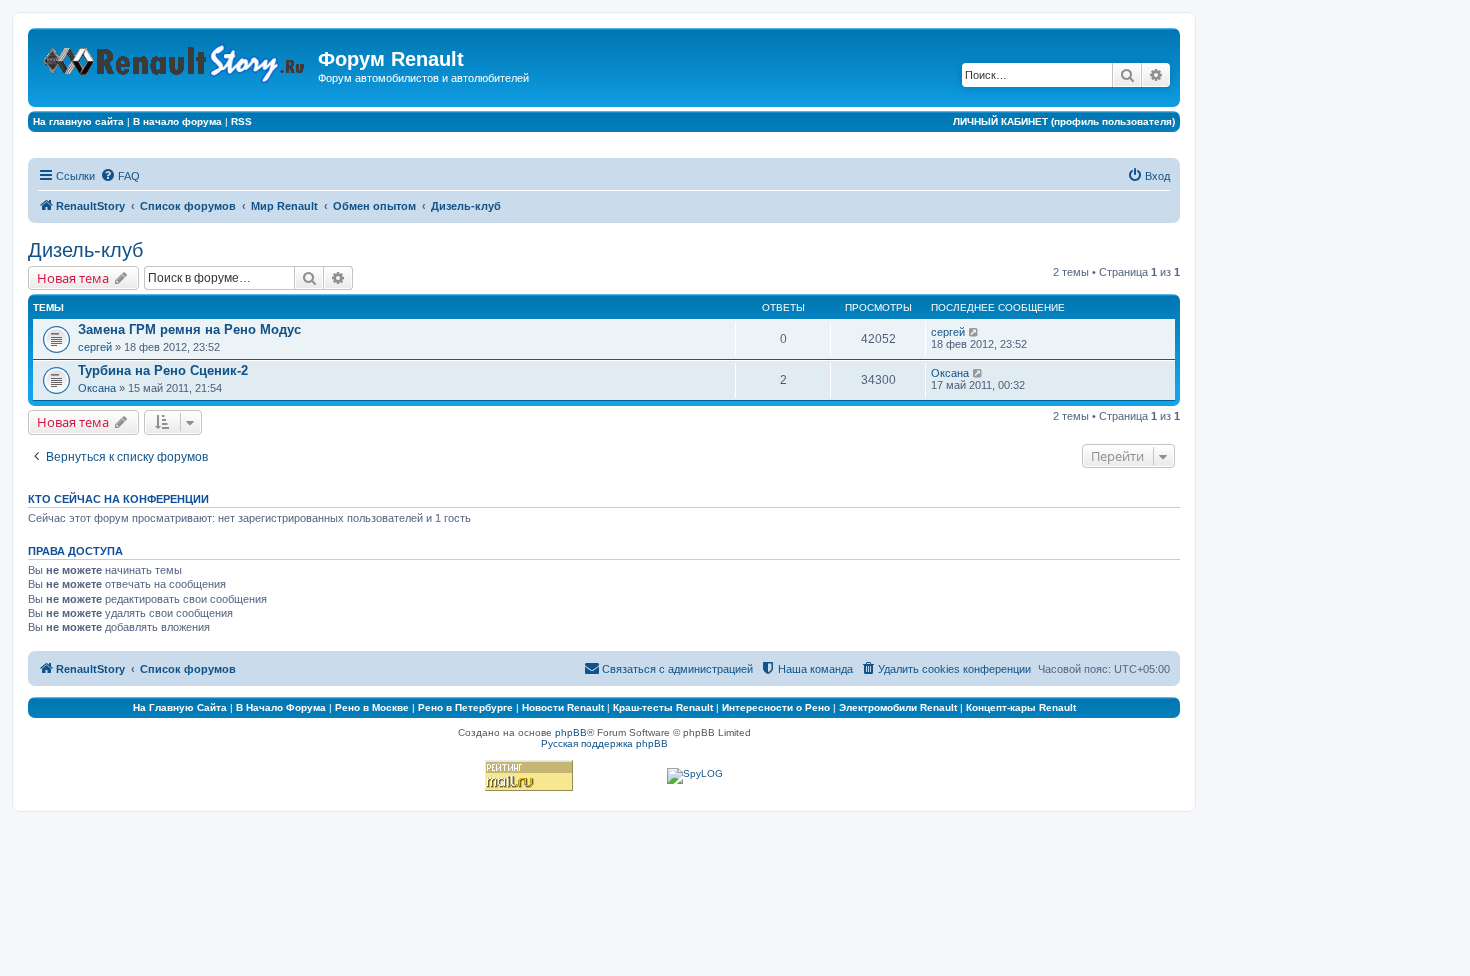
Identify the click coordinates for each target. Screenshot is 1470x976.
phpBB (571, 732)
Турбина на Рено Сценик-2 (163, 370)
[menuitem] (120, 176)
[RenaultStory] (175, 59)
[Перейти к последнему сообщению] (974, 332)
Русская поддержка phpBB (604, 743)
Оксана (97, 388)
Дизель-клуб (85, 250)
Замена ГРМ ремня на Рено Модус (189, 329)
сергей (95, 347)
